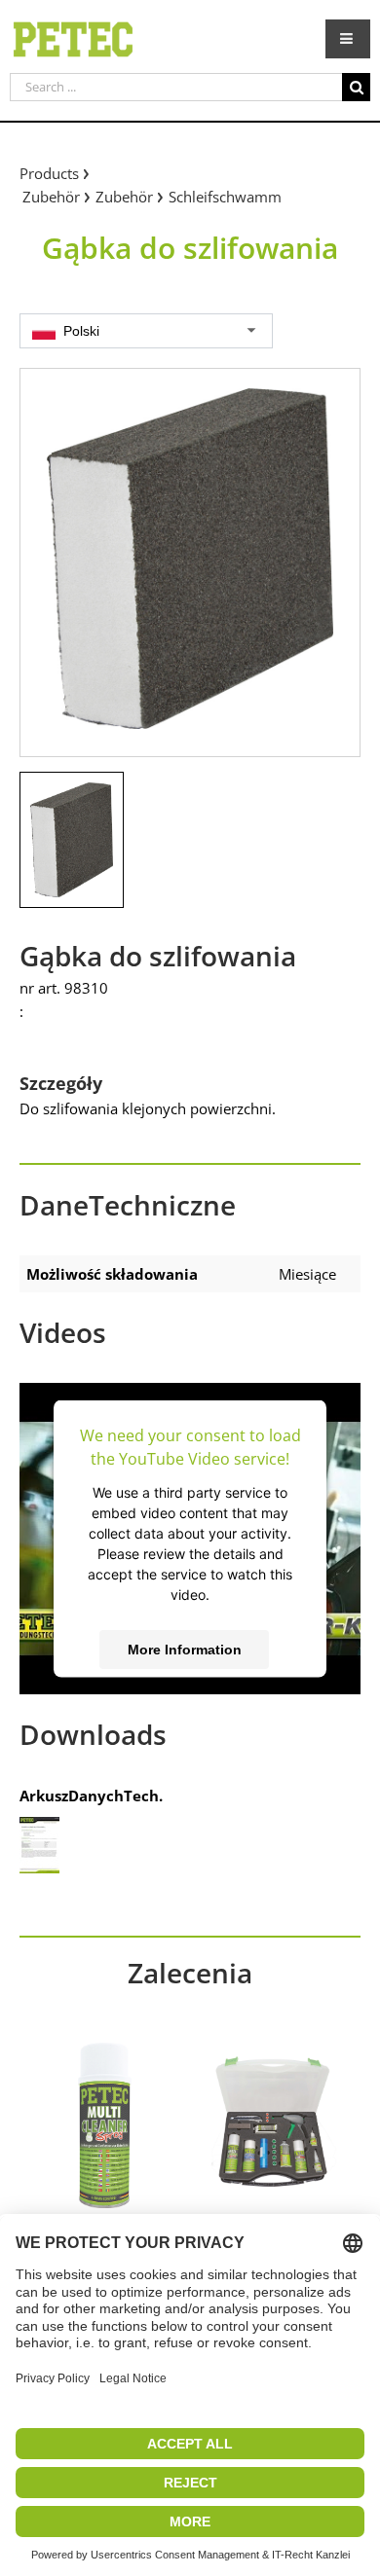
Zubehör (51, 197)
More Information (185, 1649)
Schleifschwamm (225, 197)
